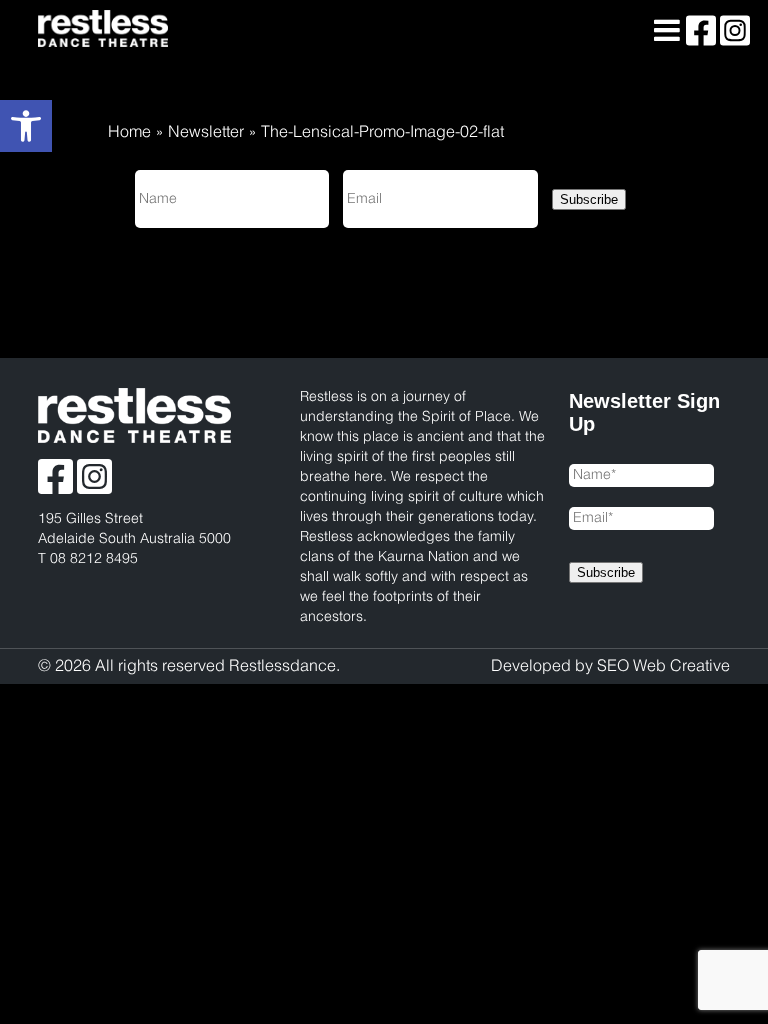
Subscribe (589, 199)
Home (129, 132)
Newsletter (206, 132)
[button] (26, 126)
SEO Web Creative (663, 666)
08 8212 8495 (94, 559)
